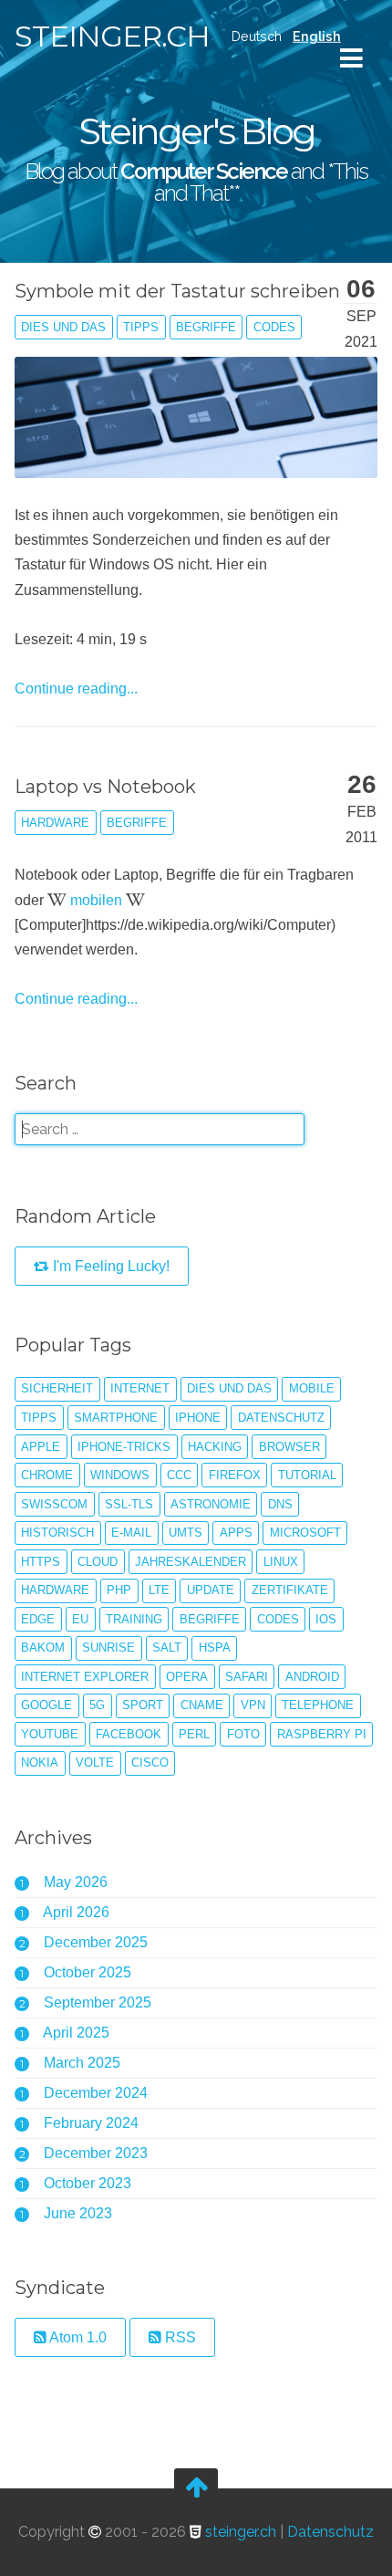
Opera (187, 1677)
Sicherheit (57, 1388)
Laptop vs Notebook (105, 787)
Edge (38, 1619)
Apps (236, 1533)
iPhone (198, 1418)
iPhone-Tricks (124, 1447)
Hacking (215, 1447)
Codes (274, 327)
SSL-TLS (129, 1504)
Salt (167, 1648)
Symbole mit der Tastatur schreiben (177, 291)
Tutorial (307, 1475)
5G (97, 1705)
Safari (247, 1677)
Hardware (55, 823)
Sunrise (108, 1648)
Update (211, 1590)
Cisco (150, 1763)
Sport (143, 1705)
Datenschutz (281, 1418)
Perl (194, 1734)
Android (312, 1677)
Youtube (50, 1734)
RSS (179, 2337)
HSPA (215, 1648)
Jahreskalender (191, 1562)
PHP (119, 1590)
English (317, 36)
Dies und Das (63, 327)
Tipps (141, 327)
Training (134, 1619)
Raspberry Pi (322, 1734)
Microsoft (305, 1533)
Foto (243, 1734)
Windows (120, 1475)
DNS (280, 1504)
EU (80, 1619)
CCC (179, 1475)
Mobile (312, 1388)
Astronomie (211, 1504)
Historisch (57, 1533)
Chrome (47, 1475)
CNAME (202, 1705)
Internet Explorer (85, 1677)
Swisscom (54, 1504)
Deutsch (257, 36)
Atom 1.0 (77, 2337)
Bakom (43, 1648)
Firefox (235, 1475)
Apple (41, 1447)
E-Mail (131, 1533)
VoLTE (95, 1763)
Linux (281, 1562)
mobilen (96, 900)
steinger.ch (112, 36)
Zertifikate (290, 1590)
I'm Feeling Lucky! (109, 1266)
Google (46, 1705)
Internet (140, 1388)
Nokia (40, 1763)
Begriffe (206, 327)
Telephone (318, 1705)
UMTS (186, 1533)
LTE (159, 1590)
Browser (289, 1447)
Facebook (129, 1734)
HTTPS (41, 1562)
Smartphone (116, 1418)
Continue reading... (76, 688)
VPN (253, 1705)
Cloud (98, 1562)
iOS (326, 1619)
